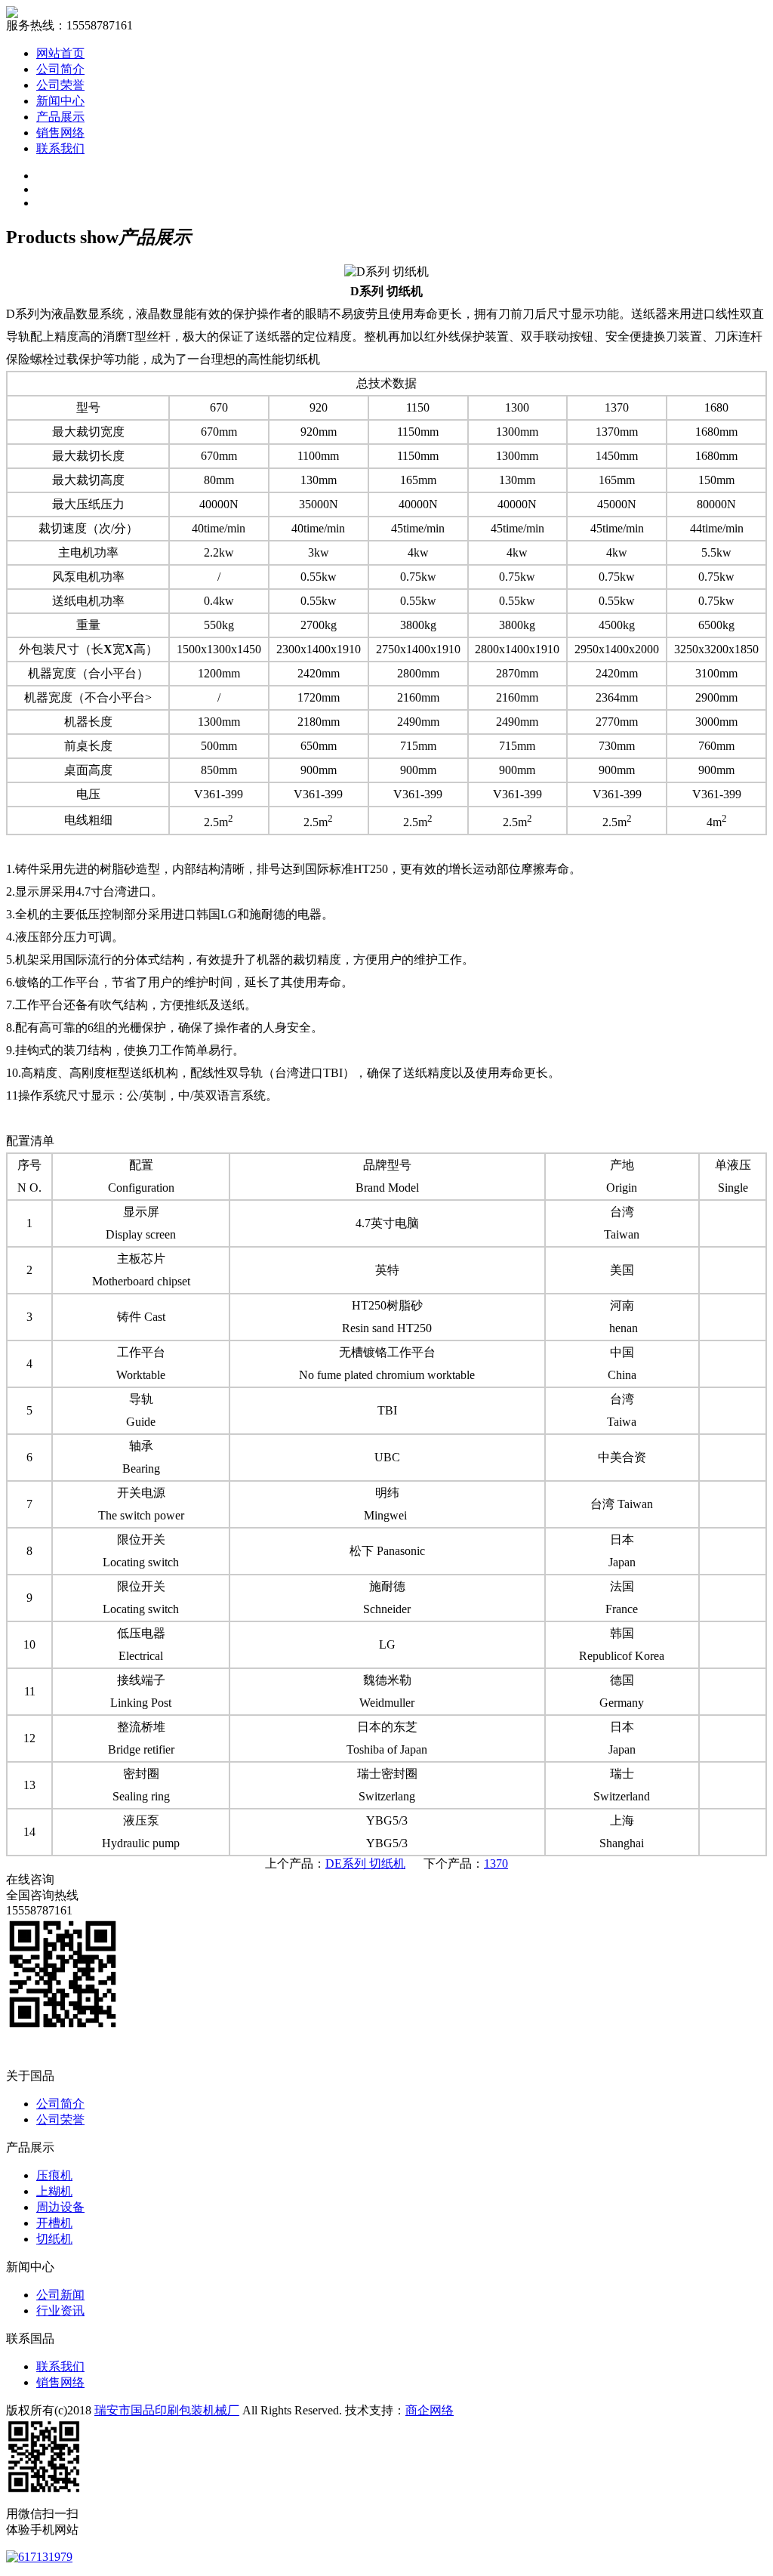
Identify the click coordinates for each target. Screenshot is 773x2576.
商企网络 (430, 2410)
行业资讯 (60, 2311)
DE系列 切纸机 (365, 1863)
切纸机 (54, 2239)
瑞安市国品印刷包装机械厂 (167, 2410)
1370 (496, 1863)
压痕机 (54, 2175)
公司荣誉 (60, 85)
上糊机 (54, 2191)
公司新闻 (60, 2295)
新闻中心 (60, 101)
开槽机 (54, 2223)
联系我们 (60, 148)
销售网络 (60, 133)
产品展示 (60, 117)
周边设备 (60, 2207)
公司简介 (60, 69)
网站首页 (60, 53)
